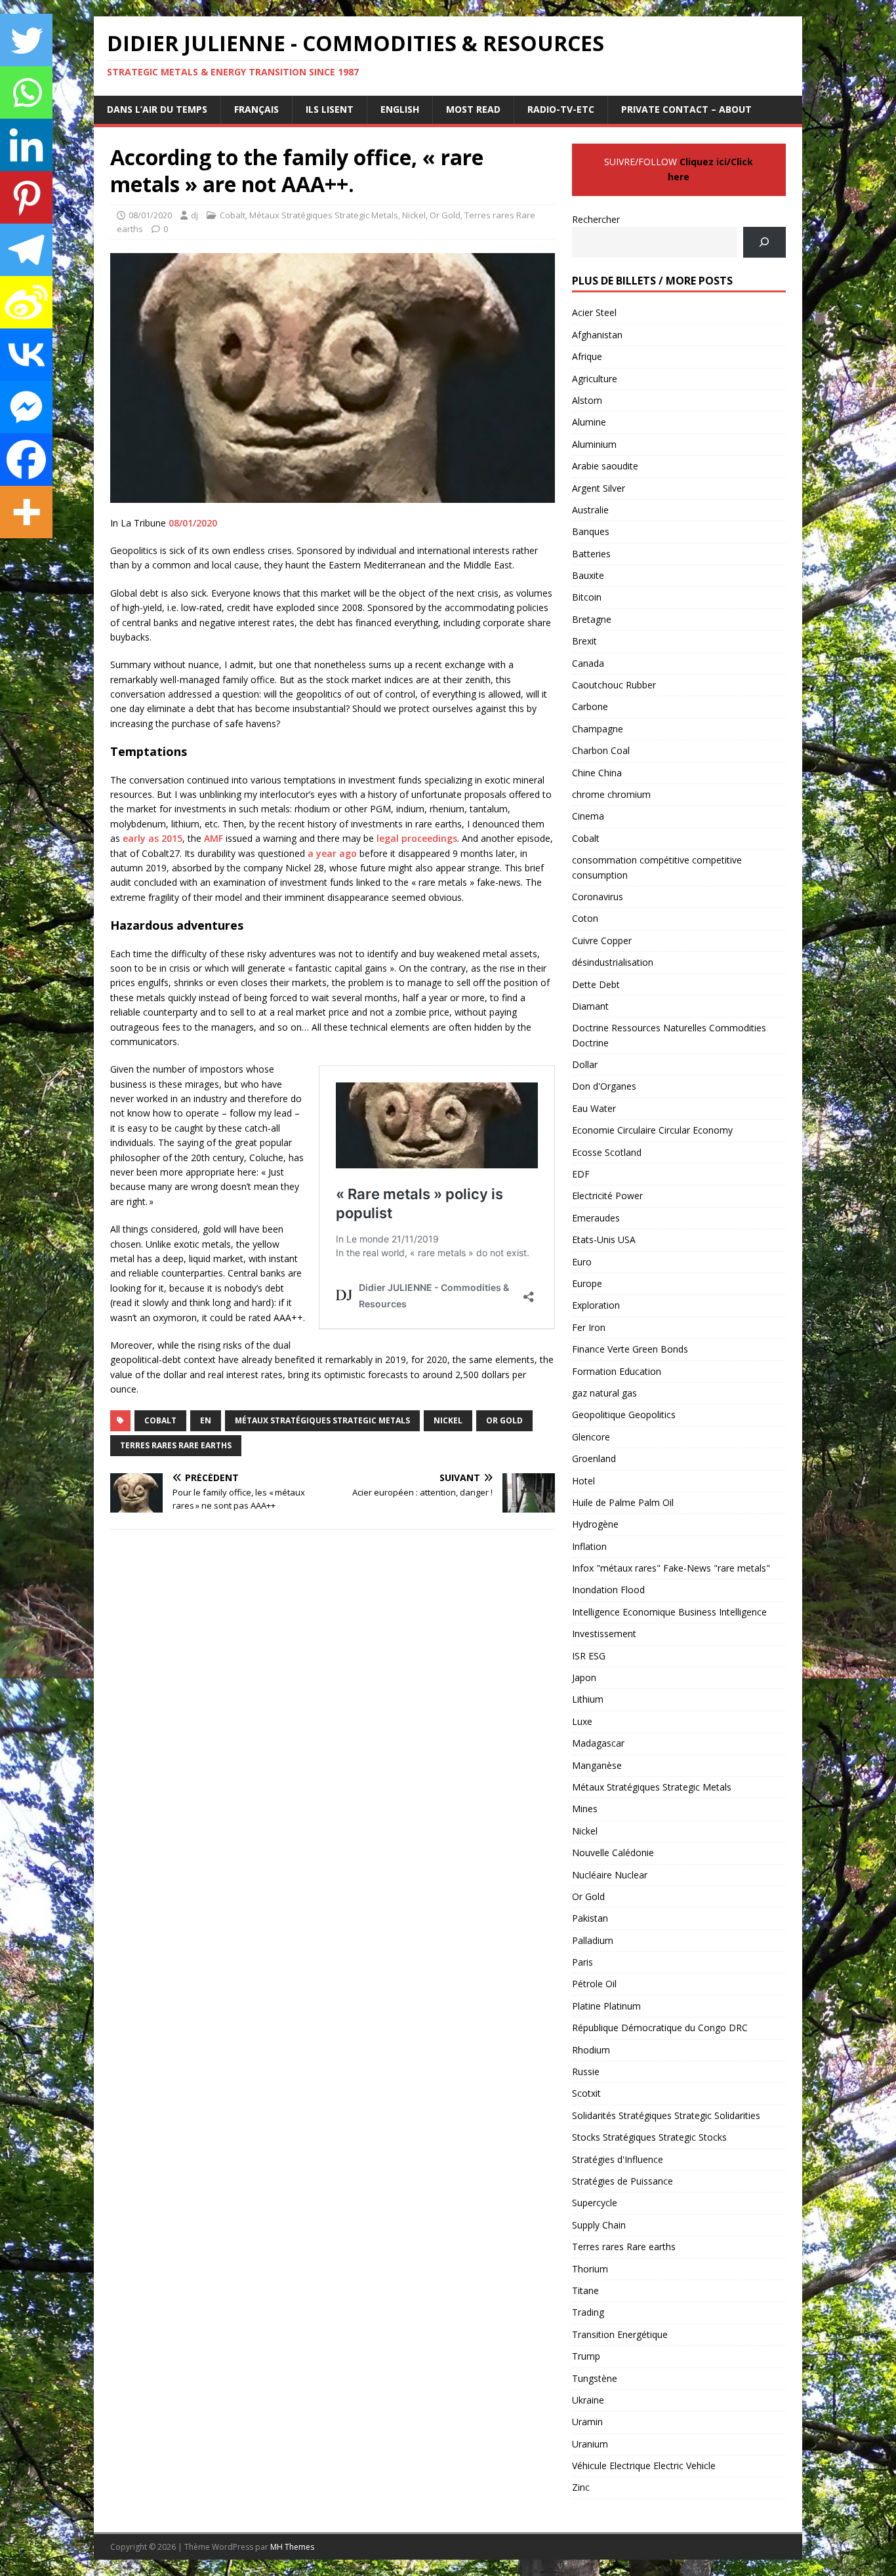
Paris (582, 1962)
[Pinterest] (26, 197)
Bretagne (592, 619)
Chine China (597, 773)
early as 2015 (153, 838)
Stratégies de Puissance (622, 2181)
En (206, 1420)
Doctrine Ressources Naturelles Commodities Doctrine (669, 1035)
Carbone (590, 706)
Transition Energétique (620, 2334)
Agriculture (595, 379)
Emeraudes (596, 1218)
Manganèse (597, 1765)
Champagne (598, 729)
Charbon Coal (601, 750)
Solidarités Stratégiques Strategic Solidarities (666, 2115)
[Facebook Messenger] (26, 407)
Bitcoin (587, 597)
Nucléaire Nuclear (610, 1875)
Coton (585, 918)
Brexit (584, 641)
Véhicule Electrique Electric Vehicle (644, 2466)
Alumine (589, 422)
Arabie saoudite (605, 466)
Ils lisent (330, 109)
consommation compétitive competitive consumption (657, 867)
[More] (26, 512)
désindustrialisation (613, 962)
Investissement (604, 1634)
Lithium (588, 1699)
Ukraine (588, 2400)
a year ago (332, 853)
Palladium (593, 1940)
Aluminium (594, 444)
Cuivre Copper (602, 941)
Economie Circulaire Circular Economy (652, 1130)
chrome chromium (611, 794)
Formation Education (617, 1371)
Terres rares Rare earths (176, 1445)
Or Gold (445, 215)
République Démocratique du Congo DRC (660, 2028)
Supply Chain (599, 2225)
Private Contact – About (686, 109)
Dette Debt (596, 984)
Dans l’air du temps (157, 109)
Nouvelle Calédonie (613, 1853)
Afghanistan (597, 335)
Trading (588, 2312)
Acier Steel (594, 312)
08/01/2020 (150, 215)
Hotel (583, 1481)
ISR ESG (589, 1656)
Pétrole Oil (594, 1984)
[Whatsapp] (26, 92)
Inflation (589, 1546)
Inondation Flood (608, 1590)
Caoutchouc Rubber (614, 685)
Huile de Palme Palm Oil (623, 1502)
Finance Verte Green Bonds (630, 1349)
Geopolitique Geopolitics (624, 1415)
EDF (581, 1174)
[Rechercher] (764, 242)
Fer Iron (589, 1327)
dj (194, 215)
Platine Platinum (606, 2006)
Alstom (587, 400)
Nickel (414, 215)
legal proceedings (417, 838)
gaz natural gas (604, 1393)
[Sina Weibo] (26, 302)
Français (256, 109)
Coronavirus (598, 897)
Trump (586, 2356)
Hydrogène (595, 1524)
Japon (584, 1677)
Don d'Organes (604, 1086)
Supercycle (595, 2203)
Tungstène (595, 2378)
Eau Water (594, 1108)
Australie (590, 510)
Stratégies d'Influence (618, 2159)
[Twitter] (26, 40)
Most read (473, 109)
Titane (585, 2290)
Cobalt (233, 215)
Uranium (590, 2444)
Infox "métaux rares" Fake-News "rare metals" (671, 1568)
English (400, 109)
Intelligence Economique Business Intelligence (669, 1612)
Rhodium (591, 2050)
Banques (591, 531)
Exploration (596, 1305)
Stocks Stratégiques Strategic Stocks (649, 2137)
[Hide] (5, 551)
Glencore (591, 1437)
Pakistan (590, 1918)
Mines (585, 1809)
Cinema (588, 816)
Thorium (590, 2269)
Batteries (591, 554)
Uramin (587, 2422)
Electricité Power (607, 1196)
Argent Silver (599, 488)
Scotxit (586, 2093)
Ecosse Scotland (607, 1152)
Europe (587, 1283)
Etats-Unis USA (604, 1239)
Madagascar (598, 1743)
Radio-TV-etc (561, 109)
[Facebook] (26, 460)
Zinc (581, 2487)
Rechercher (596, 219)
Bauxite (588, 575)
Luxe (582, 1721)
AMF (214, 838)
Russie (586, 2071)
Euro (582, 1262)
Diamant (590, 1006)
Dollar (585, 1064)
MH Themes (292, 2547)
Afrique (587, 356)
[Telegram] (26, 250)
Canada (588, 663)
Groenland (594, 1458)
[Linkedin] (26, 145)
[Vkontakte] (26, 355)
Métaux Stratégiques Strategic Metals (324, 215)
